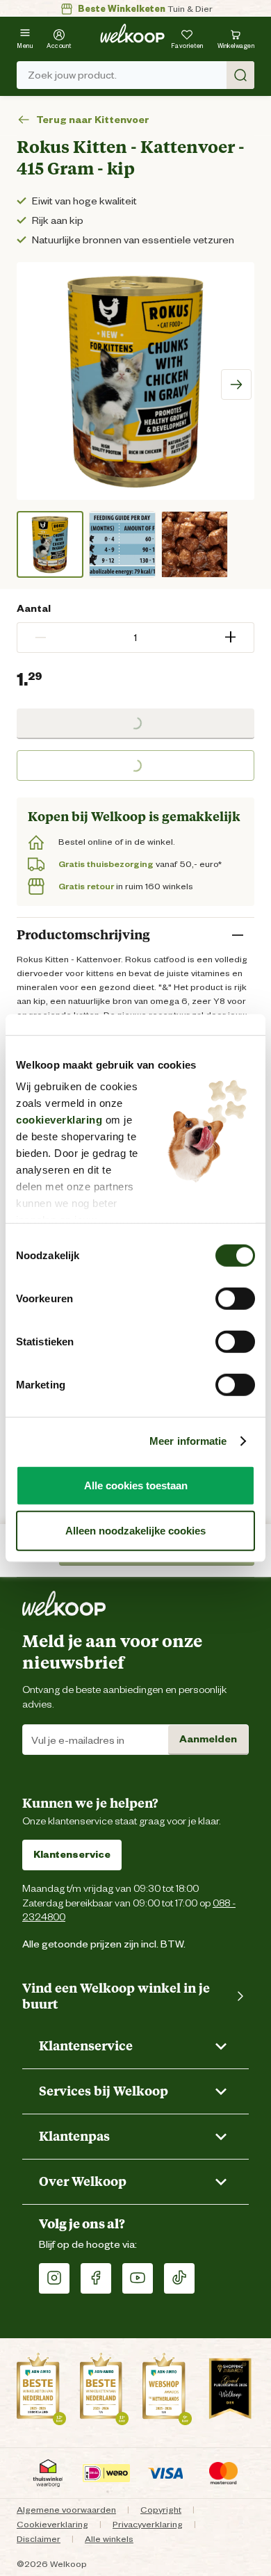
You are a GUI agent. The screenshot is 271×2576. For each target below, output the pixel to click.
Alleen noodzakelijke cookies (135, 1531)
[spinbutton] (135, 638)
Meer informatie (188, 1441)
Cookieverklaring (52, 2524)
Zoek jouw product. (72, 75)
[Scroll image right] (236, 384)
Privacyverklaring (148, 2524)
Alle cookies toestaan (136, 1485)
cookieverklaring (59, 1120)
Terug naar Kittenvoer (93, 120)
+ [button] (230, 637)
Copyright (161, 2510)
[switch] (235, 1298)
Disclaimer (39, 2539)
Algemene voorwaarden (66, 2510)
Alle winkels (109, 2539)
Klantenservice (72, 1854)
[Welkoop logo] (132, 33)
